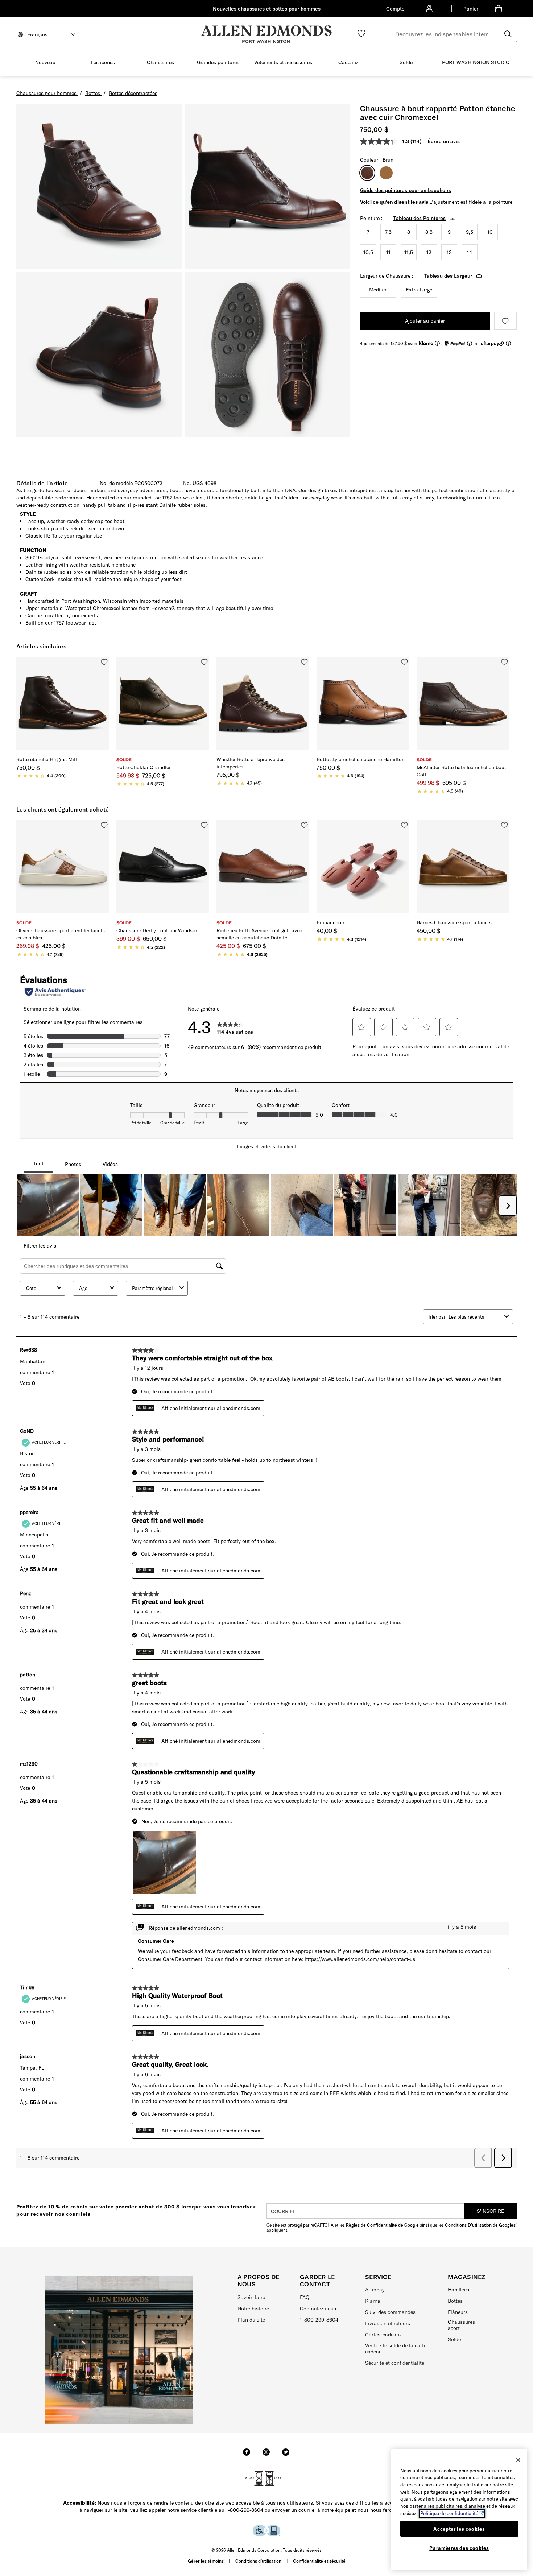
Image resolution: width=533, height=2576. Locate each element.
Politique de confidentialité (449, 2513)
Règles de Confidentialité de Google (382, 2225)
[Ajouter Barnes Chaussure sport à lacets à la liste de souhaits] (505, 825)
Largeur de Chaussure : (387, 276)
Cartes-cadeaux (383, 2335)
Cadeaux (348, 62)
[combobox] (454, 34)
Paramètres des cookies (459, 2548)
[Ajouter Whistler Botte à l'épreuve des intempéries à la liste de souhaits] (304, 662)
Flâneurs (458, 2312)
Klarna (373, 2301)
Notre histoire (253, 2309)
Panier (471, 9)
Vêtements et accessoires (283, 62)
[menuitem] (45, 64)
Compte (395, 9)
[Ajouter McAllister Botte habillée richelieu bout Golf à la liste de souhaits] (505, 662)
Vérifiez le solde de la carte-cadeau (397, 2349)
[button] (59, 63)
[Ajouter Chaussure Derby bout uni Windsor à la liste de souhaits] (204, 825)
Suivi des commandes (390, 2312)
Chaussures (160, 62)
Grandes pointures (218, 62)
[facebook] (247, 2455)
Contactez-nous (318, 2309)
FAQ (305, 2297)
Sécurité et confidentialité (395, 2363)
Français (37, 34)
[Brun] (386, 173)
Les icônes (103, 62)
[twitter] (286, 2455)
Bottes (455, 2301)
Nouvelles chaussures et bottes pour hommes (267, 9)
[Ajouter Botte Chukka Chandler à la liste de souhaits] (204, 662)
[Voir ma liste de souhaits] (361, 33)
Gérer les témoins (206, 2561)
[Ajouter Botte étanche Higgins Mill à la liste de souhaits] (104, 662)
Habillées (458, 2290)
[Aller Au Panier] (500, 9)
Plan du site (251, 2320)
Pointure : (371, 218)
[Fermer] (518, 2460)
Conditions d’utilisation (258, 2561)
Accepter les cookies (459, 2529)
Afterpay (375, 2290)
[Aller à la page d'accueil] (266, 34)
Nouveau (45, 62)
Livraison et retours (388, 2323)
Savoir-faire (251, 2297)
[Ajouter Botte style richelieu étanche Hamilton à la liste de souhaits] (404, 662)
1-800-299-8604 (319, 2320)
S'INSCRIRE (491, 2211)
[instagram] (266, 2455)
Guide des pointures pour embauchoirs (406, 190)
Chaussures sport (461, 2325)
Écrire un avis (444, 141)
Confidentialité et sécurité (319, 2561)
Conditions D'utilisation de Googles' (481, 2225)
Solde (406, 62)
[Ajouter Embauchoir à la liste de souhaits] (404, 825)
